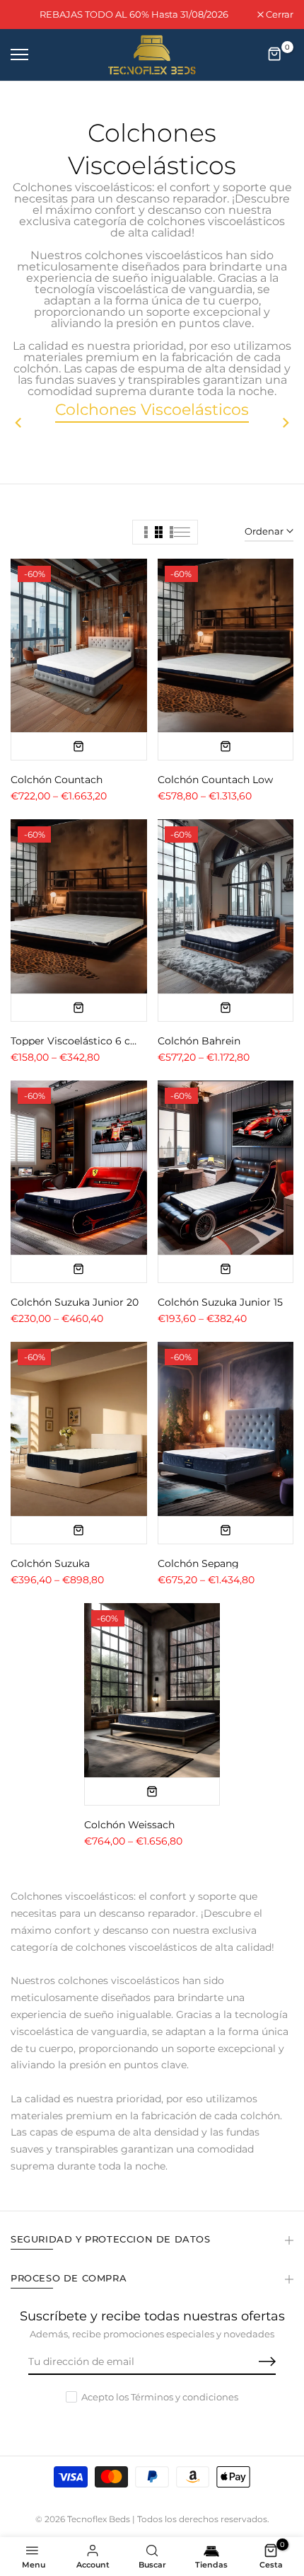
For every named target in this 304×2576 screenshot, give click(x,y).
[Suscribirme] (251, 2362)
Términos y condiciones (185, 2397)
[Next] (279, 423)
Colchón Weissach (129, 1825)
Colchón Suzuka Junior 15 (220, 1302)
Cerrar (279, 15)
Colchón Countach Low (215, 780)
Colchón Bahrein (199, 1041)
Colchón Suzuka (50, 1563)
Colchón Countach (57, 780)
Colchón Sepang (198, 1563)
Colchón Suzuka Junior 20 (75, 1302)
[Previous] (25, 423)
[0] (275, 55)
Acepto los (160, 2397)
